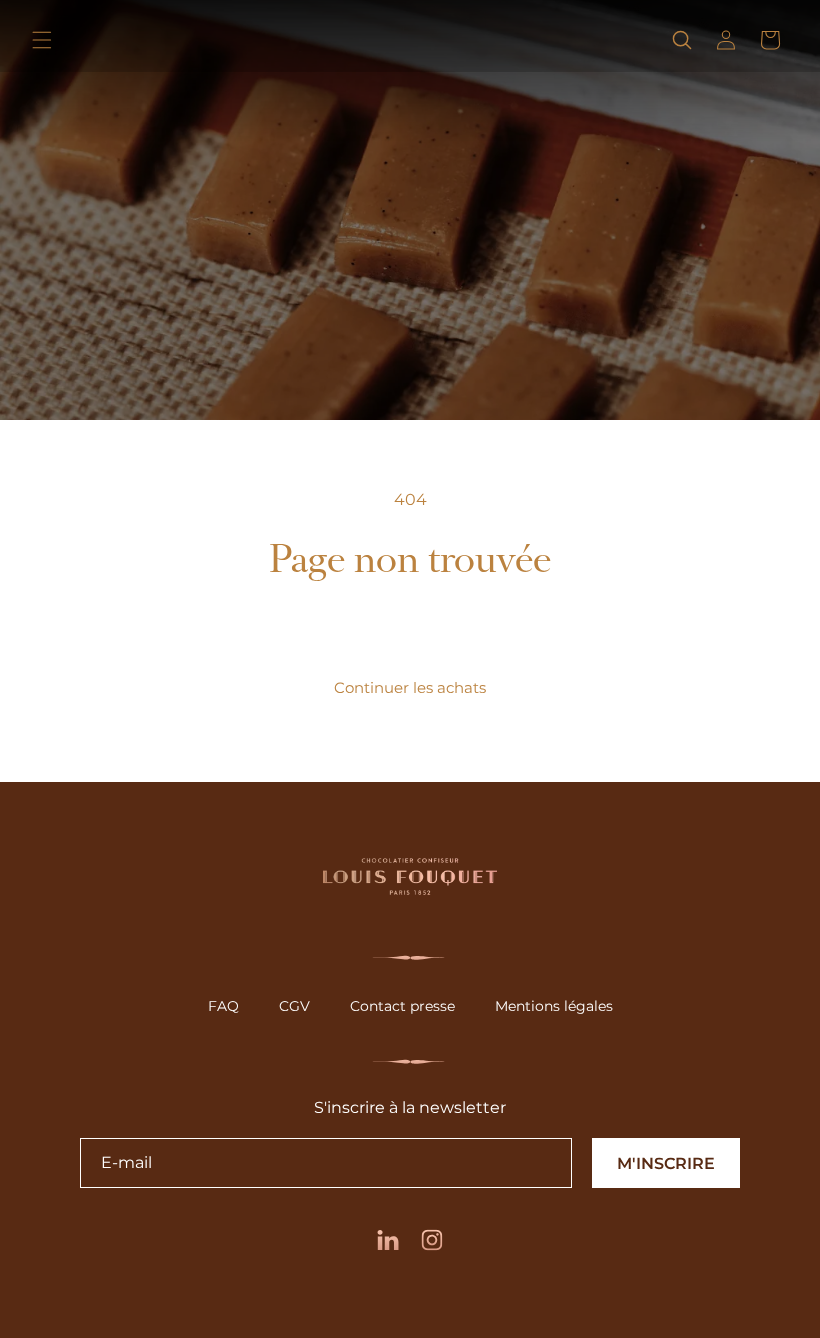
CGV (294, 1006)
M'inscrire (666, 1163)
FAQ (223, 1006)
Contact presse (402, 1006)
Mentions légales (554, 1006)
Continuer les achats (410, 687)
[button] (42, 40)
